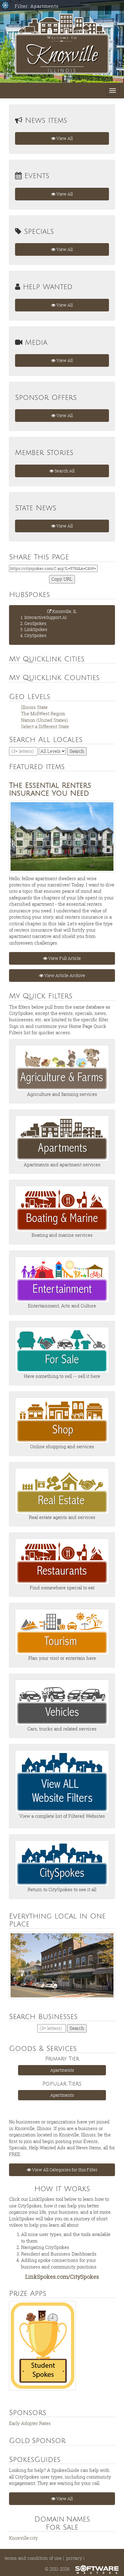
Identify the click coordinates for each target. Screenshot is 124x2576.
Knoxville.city (23, 2538)
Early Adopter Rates (30, 2423)
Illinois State (34, 707)
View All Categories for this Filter (64, 2170)
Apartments (62, 2070)
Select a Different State (45, 726)
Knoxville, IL (51, 623)
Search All (64, 471)
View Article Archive (64, 975)
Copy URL (62, 579)
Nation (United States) (45, 720)
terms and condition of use (33, 2558)
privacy (74, 2558)
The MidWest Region (43, 713)
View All (64, 138)
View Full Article (64, 958)
